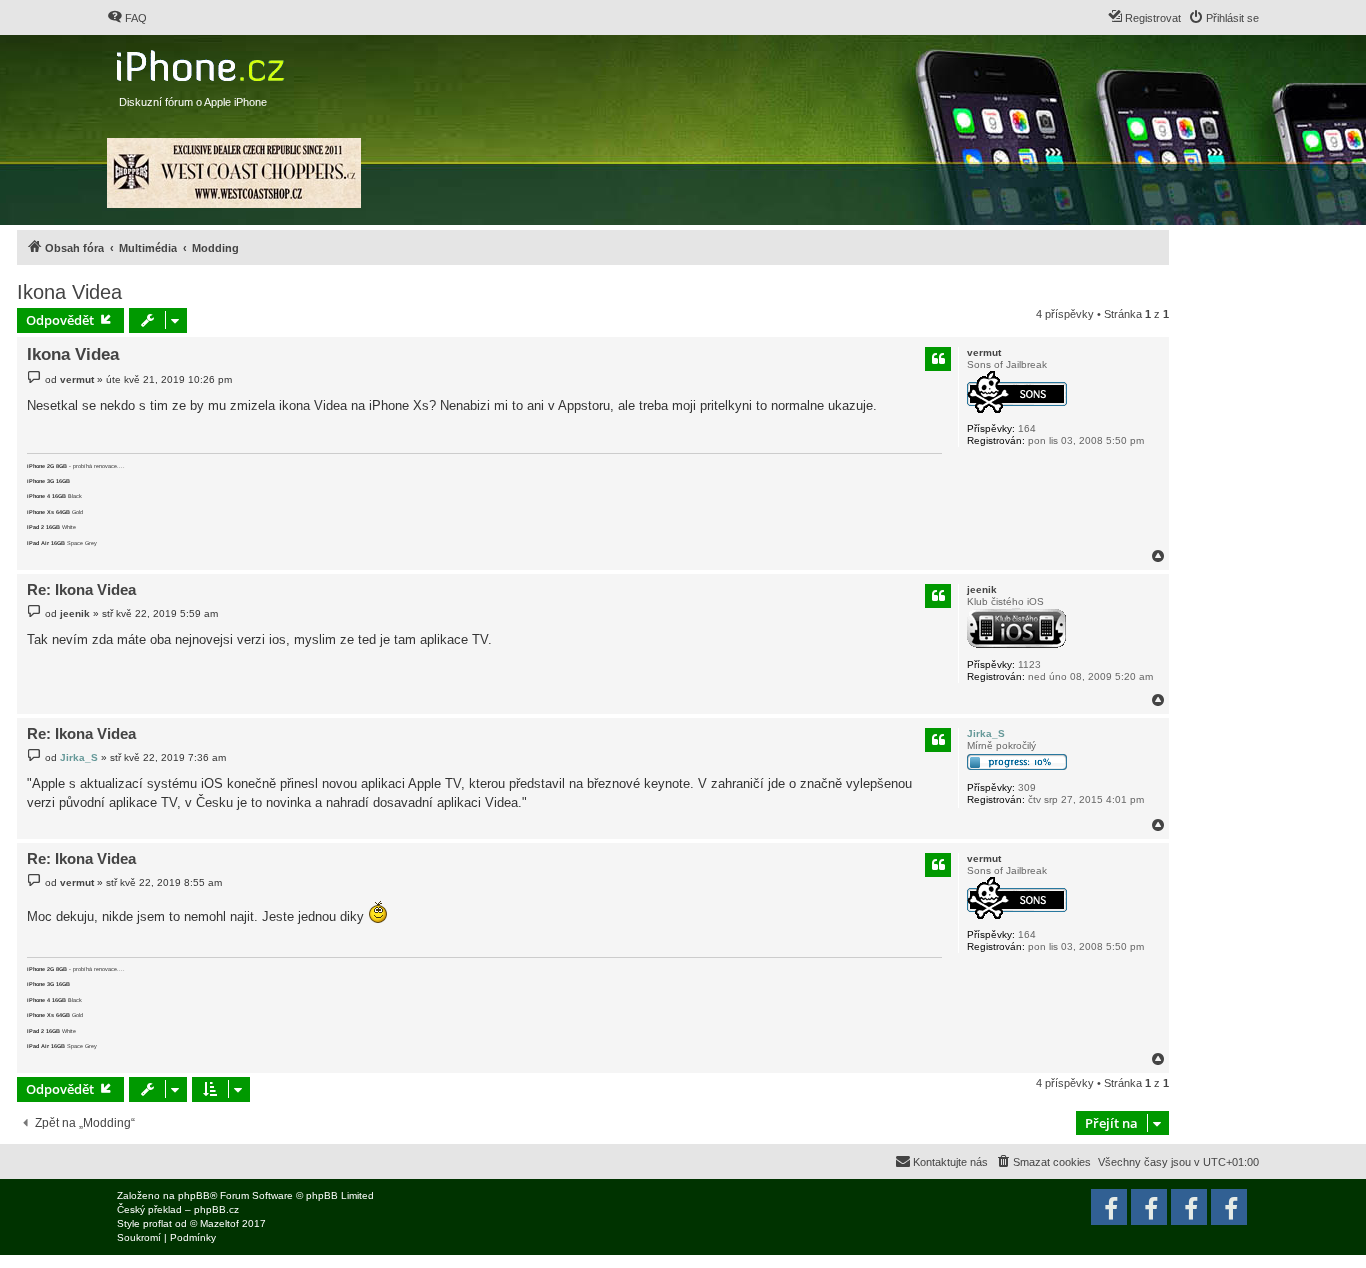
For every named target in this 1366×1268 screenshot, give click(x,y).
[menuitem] (127, 18)
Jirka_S (986, 733)
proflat (157, 1223)
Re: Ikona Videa (81, 589)
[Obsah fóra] (202, 61)
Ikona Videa (69, 292)
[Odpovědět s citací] (938, 359)
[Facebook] (1229, 1207)
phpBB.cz (216, 1209)
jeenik (982, 589)
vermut (984, 352)
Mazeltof (219, 1223)
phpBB (194, 1195)
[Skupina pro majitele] (1189, 1207)
